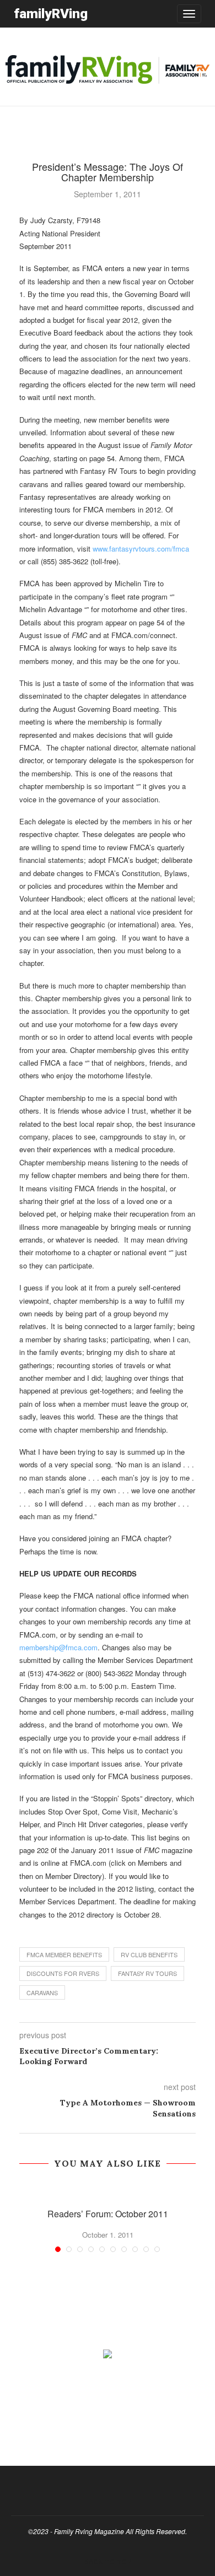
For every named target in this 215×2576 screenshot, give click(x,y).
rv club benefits (149, 1954)
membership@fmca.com (58, 1647)
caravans (42, 1992)
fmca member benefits (64, 1954)
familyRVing (51, 13)
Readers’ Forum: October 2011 (108, 2214)
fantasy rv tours (147, 1973)
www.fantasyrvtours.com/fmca (141, 549)
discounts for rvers (63, 1973)
